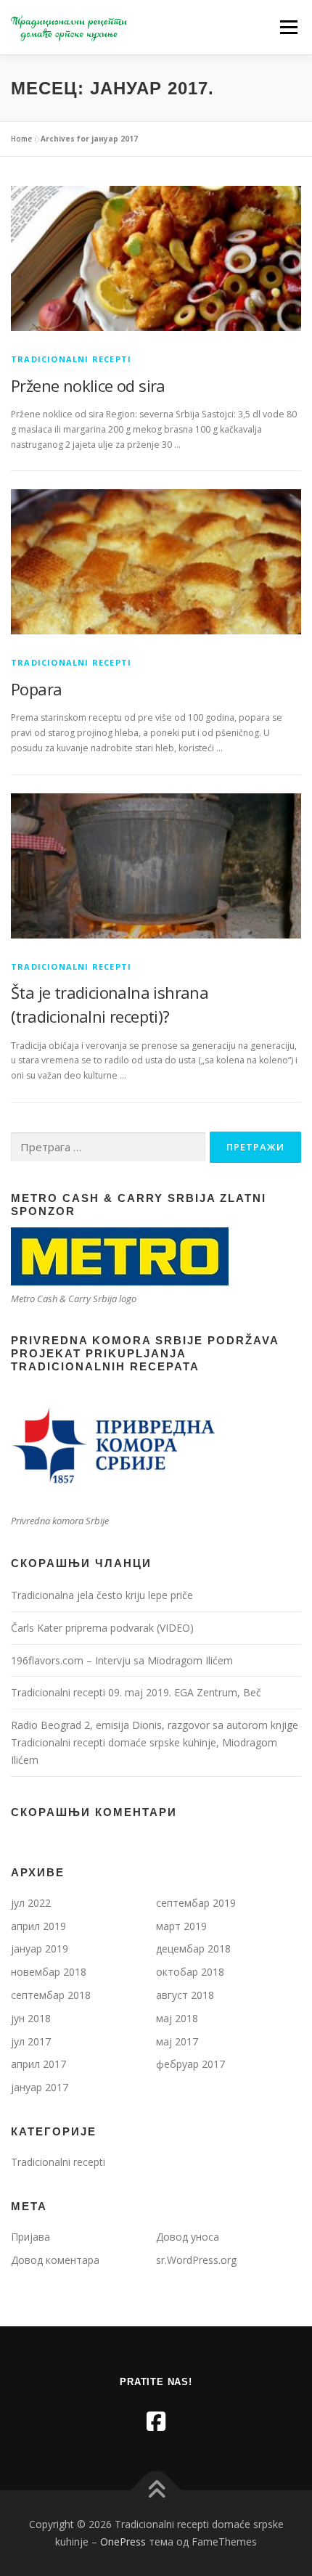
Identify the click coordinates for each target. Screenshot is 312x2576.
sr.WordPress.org (196, 2260)
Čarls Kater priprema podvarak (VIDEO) (102, 1628)
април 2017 (38, 2064)
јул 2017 (31, 2041)
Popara (36, 689)
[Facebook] (156, 2421)
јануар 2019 (40, 1949)
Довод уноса (188, 2237)
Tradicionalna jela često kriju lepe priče (102, 1595)
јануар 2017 (40, 2087)
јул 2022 (31, 1903)
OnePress (123, 2542)
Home (21, 139)
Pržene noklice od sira (88, 385)
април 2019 (38, 1926)
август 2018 (185, 1995)
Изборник (288, 27)
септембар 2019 (196, 1903)
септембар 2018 (51, 1995)
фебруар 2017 (190, 2064)
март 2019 (181, 1926)
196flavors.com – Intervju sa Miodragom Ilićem (122, 1660)
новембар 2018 (49, 1972)
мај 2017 (177, 2041)
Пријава (30, 2237)
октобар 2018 (190, 1972)
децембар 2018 (193, 1949)
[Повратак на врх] (156, 2491)
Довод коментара (55, 2260)
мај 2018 (177, 2018)
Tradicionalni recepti (71, 359)
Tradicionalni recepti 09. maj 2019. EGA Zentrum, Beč (136, 1692)
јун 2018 (31, 2018)
